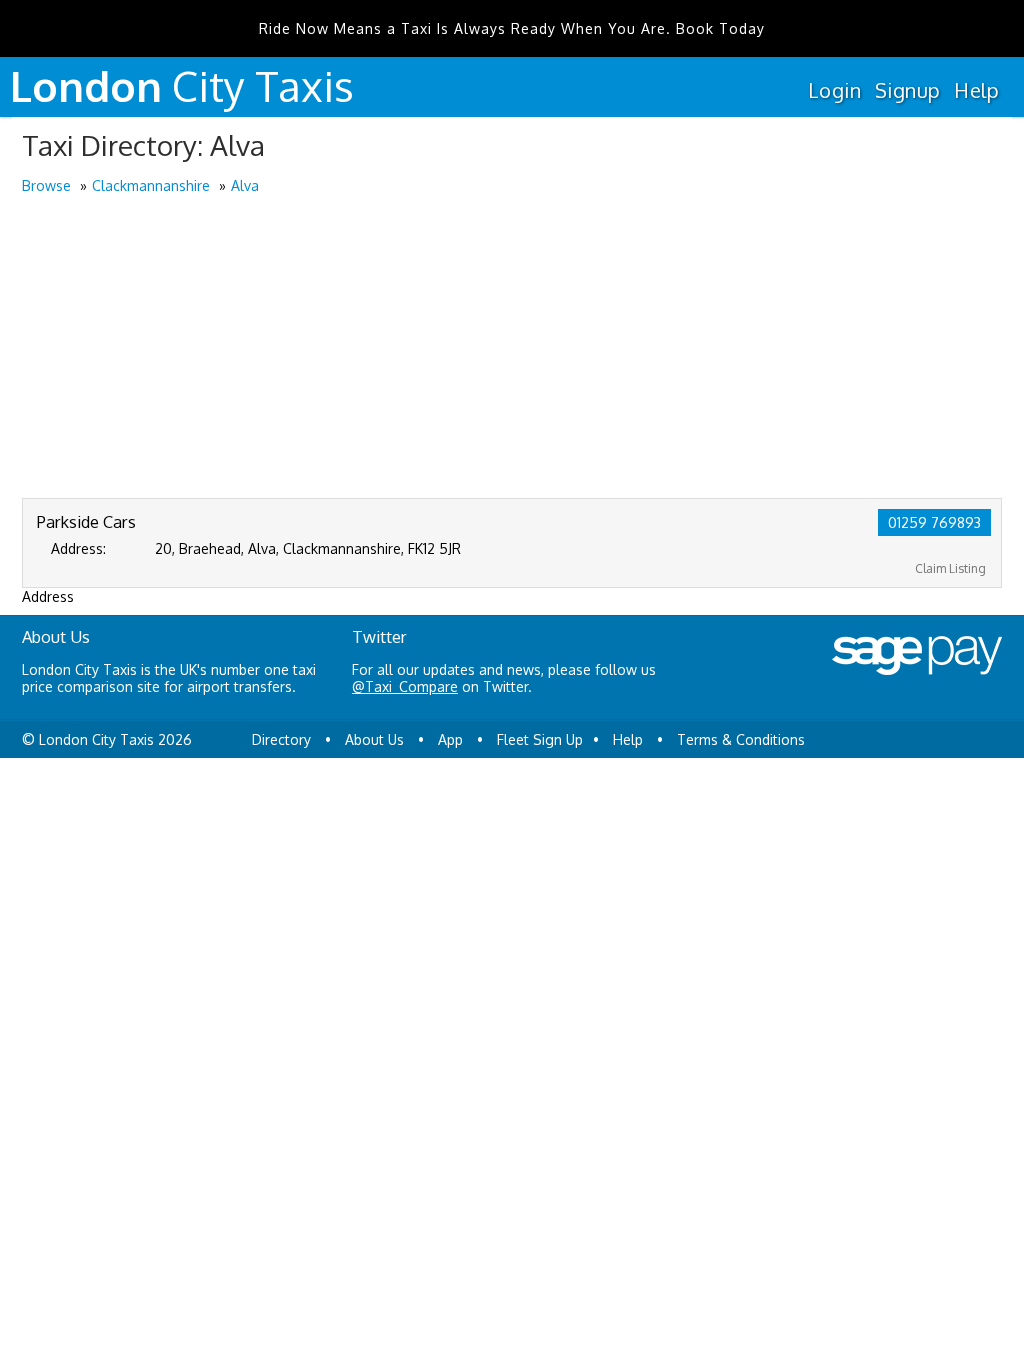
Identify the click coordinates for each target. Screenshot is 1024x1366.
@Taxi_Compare (405, 686)
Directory (281, 739)
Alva (245, 185)
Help (976, 90)
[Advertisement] (512, 348)
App (450, 739)
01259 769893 (934, 522)
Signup (907, 90)
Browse (46, 185)
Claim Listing (950, 568)
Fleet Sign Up (540, 739)
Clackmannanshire (151, 185)
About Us (374, 739)
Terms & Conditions (741, 739)
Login (834, 90)
